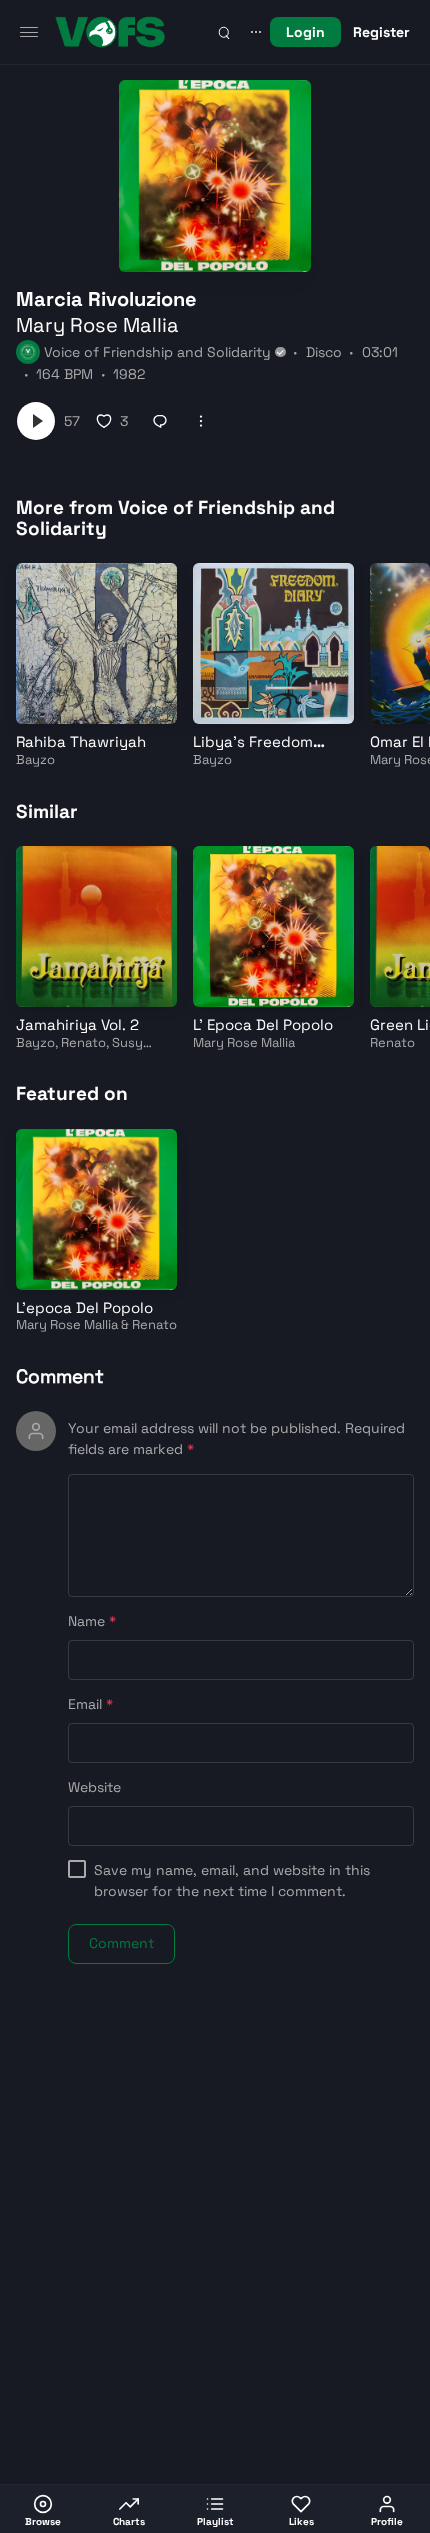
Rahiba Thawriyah (81, 741)
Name (92, 1621)
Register (381, 32)
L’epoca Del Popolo (84, 1307)
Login (305, 32)
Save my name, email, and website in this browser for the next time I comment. (232, 1880)
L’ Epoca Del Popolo (263, 1024)
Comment (60, 1376)
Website (94, 1787)
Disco (324, 352)
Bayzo (35, 759)
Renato (83, 1042)
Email (90, 1704)
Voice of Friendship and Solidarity (157, 352)
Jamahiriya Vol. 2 (77, 1024)
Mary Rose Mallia (97, 325)
